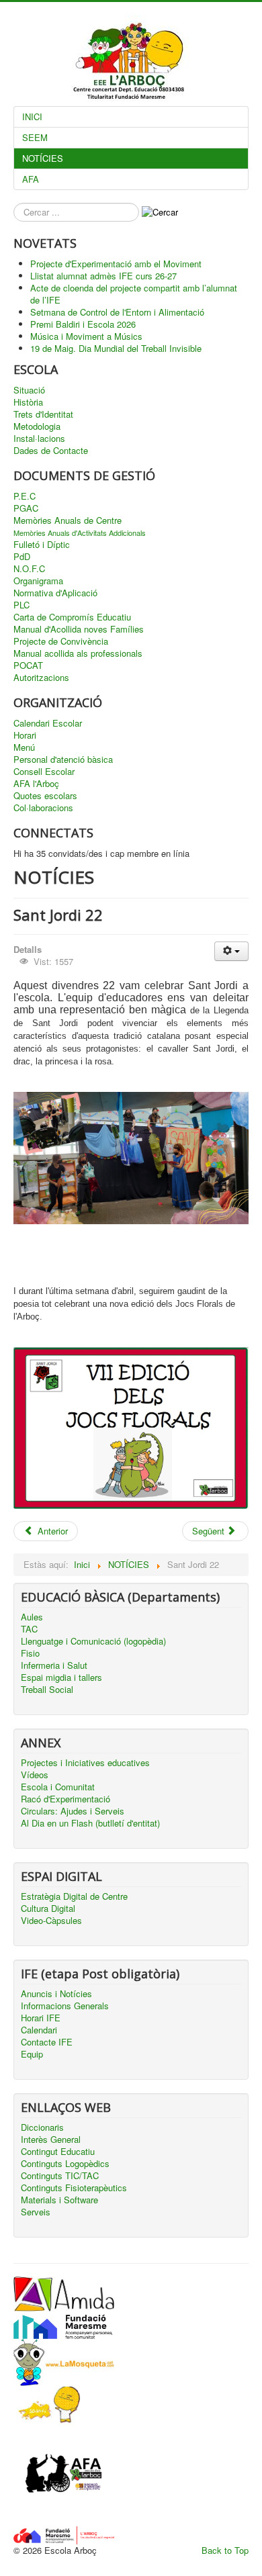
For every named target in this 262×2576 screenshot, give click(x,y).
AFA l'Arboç (36, 784)
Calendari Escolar (48, 723)
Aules (32, 1617)
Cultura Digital (48, 1908)
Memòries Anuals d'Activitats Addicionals (80, 533)
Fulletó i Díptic (42, 545)
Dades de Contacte (51, 451)
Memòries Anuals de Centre (68, 520)
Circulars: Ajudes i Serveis (73, 1811)
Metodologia (37, 426)
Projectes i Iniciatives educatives (85, 1763)
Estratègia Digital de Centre (74, 1896)
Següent (210, 1531)
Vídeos (35, 1775)
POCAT (28, 665)
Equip (32, 2054)
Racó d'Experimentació (65, 1799)
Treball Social (47, 1690)
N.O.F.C (29, 569)
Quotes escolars (45, 796)
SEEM (35, 137)
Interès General (51, 2140)
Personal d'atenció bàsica (63, 760)
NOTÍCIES (43, 158)
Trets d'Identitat (43, 414)
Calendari (39, 2030)
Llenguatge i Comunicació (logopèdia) (93, 1641)
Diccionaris (42, 2127)
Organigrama (38, 581)
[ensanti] (47, 2404)
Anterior (51, 1531)
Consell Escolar (44, 772)
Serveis (36, 2212)
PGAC (26, 508)
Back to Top (225, 2550)
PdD (22, 557)
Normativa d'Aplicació (55, 593)
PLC (21, 605)
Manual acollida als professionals (78, 653)
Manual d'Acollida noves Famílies (79, 629)
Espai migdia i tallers (61, 1677)
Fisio (30, 1653)
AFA (31, 179)
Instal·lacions (39, 439)
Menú (24, 747)
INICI (32, 117)
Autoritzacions (41, 678)
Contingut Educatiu (58, 2152)
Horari (25, 735)
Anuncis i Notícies (56, 1994)
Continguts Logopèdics (65, 2164)
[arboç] (64, 2534)
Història (28, 402)
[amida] (64, 2292)
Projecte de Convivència (61, 641)
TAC (29, 1629)
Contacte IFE (47, 2042)
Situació (29, 390)
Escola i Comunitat (58, 1787)
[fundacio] (64, 2324)
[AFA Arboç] (64, 2474)
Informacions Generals (65, 2006)
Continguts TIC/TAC (60, 2176)
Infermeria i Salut (54, 1665)
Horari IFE (41, 2018)
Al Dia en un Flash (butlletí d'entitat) (90, 1823)
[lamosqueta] (64, 2361)
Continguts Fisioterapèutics (74, 2188)
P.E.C (25, 496)
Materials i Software (59, 2200)
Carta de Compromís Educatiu (72, 617)
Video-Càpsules (51, 1921)
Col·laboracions (43, 808)
